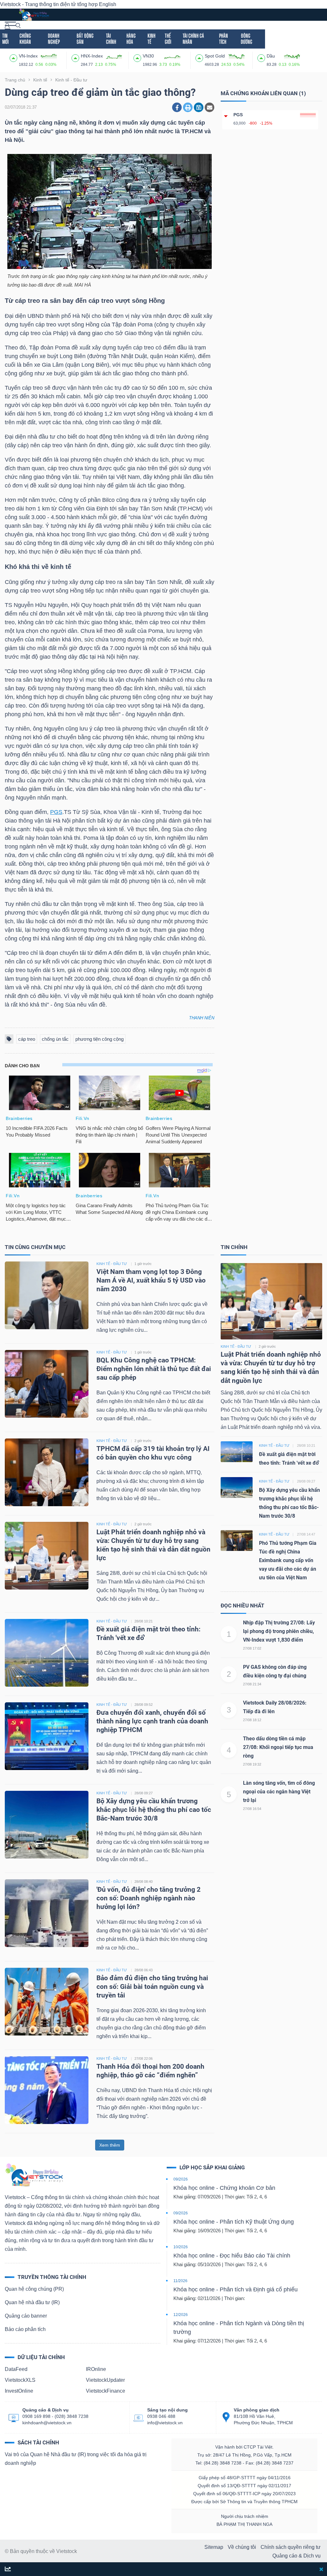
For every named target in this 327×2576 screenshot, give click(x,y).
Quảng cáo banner (26, 2316)
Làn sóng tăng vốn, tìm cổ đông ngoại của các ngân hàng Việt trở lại (279, 1792)
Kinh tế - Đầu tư (236, 1346)
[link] (10, 25)
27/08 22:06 (144, 2058)
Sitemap (214, 2547)
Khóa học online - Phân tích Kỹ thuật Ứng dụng (234, 2222)
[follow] (8, 2569)
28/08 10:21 (144, 1621)
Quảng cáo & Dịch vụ (297, 2556)
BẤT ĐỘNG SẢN (85, 39)
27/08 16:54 (252, 1809)
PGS (56, 812)
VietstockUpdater (105, 2380)
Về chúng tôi (242, 2547)
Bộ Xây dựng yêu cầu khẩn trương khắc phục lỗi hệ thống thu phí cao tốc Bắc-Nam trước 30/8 (154, 1810)
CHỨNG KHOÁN (25, 39)
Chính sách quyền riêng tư (291, 2547)
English (108, 4)
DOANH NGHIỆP (54, 39)
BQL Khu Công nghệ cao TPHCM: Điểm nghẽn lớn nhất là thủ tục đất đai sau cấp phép (154, 1369)
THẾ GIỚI (168, 39)
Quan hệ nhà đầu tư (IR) (32, 2302)
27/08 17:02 (252, 1648)
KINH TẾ (152, 39)
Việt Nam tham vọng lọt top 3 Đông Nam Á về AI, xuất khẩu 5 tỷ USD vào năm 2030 (151, 1280)
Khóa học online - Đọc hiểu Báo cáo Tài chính (232, 2256)
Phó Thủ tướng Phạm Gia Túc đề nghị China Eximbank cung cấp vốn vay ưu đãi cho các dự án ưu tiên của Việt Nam (288, 1560)
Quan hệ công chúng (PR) (34, 2289)
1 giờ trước (143, 1264)
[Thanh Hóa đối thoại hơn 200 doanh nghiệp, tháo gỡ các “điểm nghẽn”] (47, 2090)
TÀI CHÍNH (111, 39)
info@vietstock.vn (165, 2423)
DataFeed (16, 2369)
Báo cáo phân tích (25, 2329)
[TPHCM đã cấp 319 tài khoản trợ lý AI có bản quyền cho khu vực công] (47, 1472)
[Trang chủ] (34, 2175)
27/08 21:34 (252, 1684)
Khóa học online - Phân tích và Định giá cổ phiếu (236, 2289)
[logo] (34, 14)
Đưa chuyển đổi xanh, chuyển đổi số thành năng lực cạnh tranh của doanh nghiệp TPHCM (152, 1721)
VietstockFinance (106, 2391)
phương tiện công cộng (99, 1039)
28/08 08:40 (144, 1882)
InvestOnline (19, 2391)
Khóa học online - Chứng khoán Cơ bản (224, 2188)
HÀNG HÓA (131, 39)
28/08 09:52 (144, 1705)
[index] (14, 57)
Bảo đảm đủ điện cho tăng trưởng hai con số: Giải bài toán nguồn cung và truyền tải (152, 1987)
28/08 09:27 (144, 1793)
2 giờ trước (143, 1441)
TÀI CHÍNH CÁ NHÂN (193, 39)
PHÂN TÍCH (224, 39)
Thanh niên (202, 1018)
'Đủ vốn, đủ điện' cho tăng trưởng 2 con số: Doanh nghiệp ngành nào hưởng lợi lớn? (148, 1898)
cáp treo (27, 1039)
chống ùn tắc (55, 1039)
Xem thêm (110, 2145)
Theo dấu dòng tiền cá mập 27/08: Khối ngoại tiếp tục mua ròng (278, 1747)
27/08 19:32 (252, 1764)
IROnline (96, 2369)
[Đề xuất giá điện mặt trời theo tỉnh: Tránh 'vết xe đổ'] (47, 1653)
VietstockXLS (20, 2380)
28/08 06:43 (144, 1970)
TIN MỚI (5, 39)
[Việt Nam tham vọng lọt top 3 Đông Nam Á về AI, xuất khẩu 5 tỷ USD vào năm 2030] (47, 1295)
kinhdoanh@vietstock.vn (47, 2423)
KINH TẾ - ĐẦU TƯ (112, 1264)
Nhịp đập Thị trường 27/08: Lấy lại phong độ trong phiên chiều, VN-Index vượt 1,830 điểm (279, 1631)
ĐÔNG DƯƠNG (247, 39)
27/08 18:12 (252, 1720)
